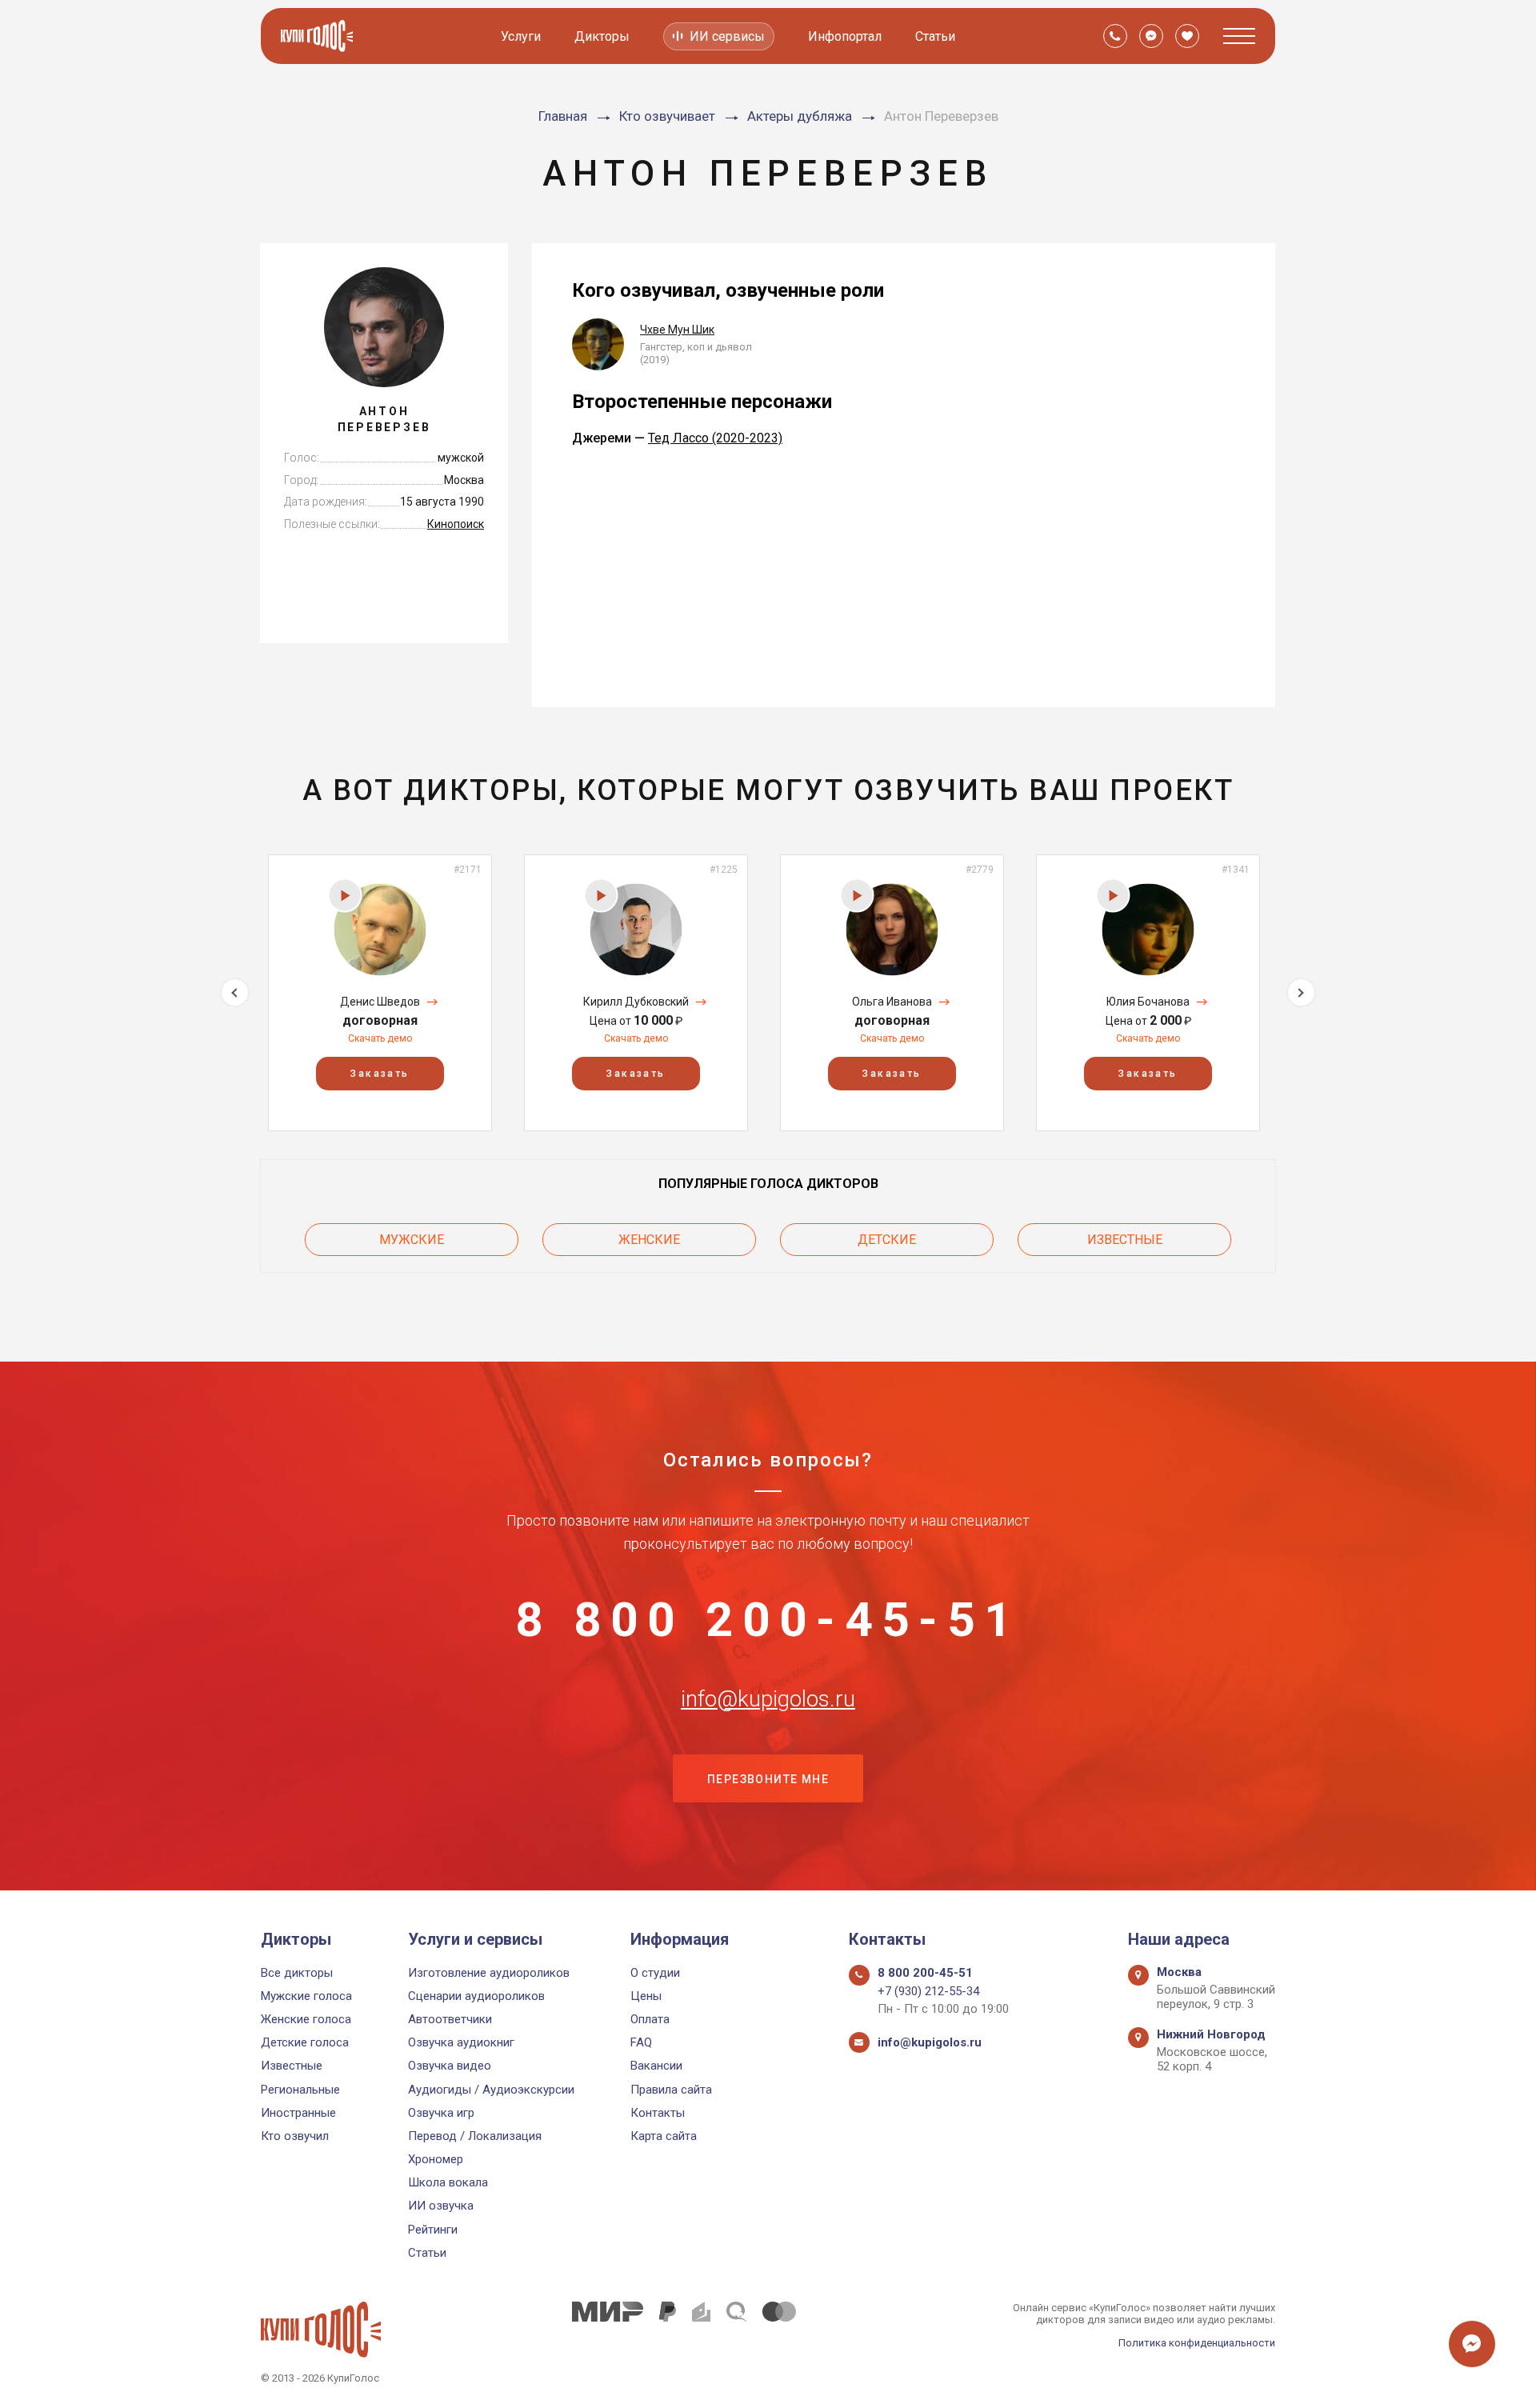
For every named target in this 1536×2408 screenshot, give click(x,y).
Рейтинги (433, 2230)
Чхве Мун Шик (677, 330)
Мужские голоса (306, 1996)
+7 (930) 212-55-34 (928, 1991)
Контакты (658, 2113)
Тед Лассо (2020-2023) (715, 438)
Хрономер (436, 2159)
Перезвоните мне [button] (768, 1779)
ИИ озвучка (441, 2206)
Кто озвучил (295, 2136)
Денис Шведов (380, 1002)
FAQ (641, 2042)
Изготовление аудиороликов (489, 1973)
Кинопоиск (456, 524)
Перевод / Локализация (475, 2136)
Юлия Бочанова (1148, 1002)
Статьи (935, 36)
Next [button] (1301, 992)
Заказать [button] (380, 1074)
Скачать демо (380, 1038)
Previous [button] (235, 992)
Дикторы (602, 36)
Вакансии (656, 2066)
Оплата (650, 2019)
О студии (655, 1973)
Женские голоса (306, 2019)
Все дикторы (297, 1973)
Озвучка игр (441, 2113)
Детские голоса (305, 2042)
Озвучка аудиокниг (461, 2042)
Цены (646, 1996)
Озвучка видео (450, 2066)
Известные (1125, 1240)
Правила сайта (671, 2090)
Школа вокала (448, 2182)
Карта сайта (664, 2136)
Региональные (300, 2090)
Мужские (412, 1240)
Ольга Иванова (892, 1002)
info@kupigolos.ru (768, 1699)
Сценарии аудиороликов (476, 1996)
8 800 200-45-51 (768, 1620)
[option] (380, 992)
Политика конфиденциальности (1197, 2343)
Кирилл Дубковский (636, 1002)
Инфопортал (845, 36)
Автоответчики (450, 2019)
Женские (649, 1240)
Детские (887, 1240)
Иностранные (298, 2113)
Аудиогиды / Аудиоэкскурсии (491, 2090)
